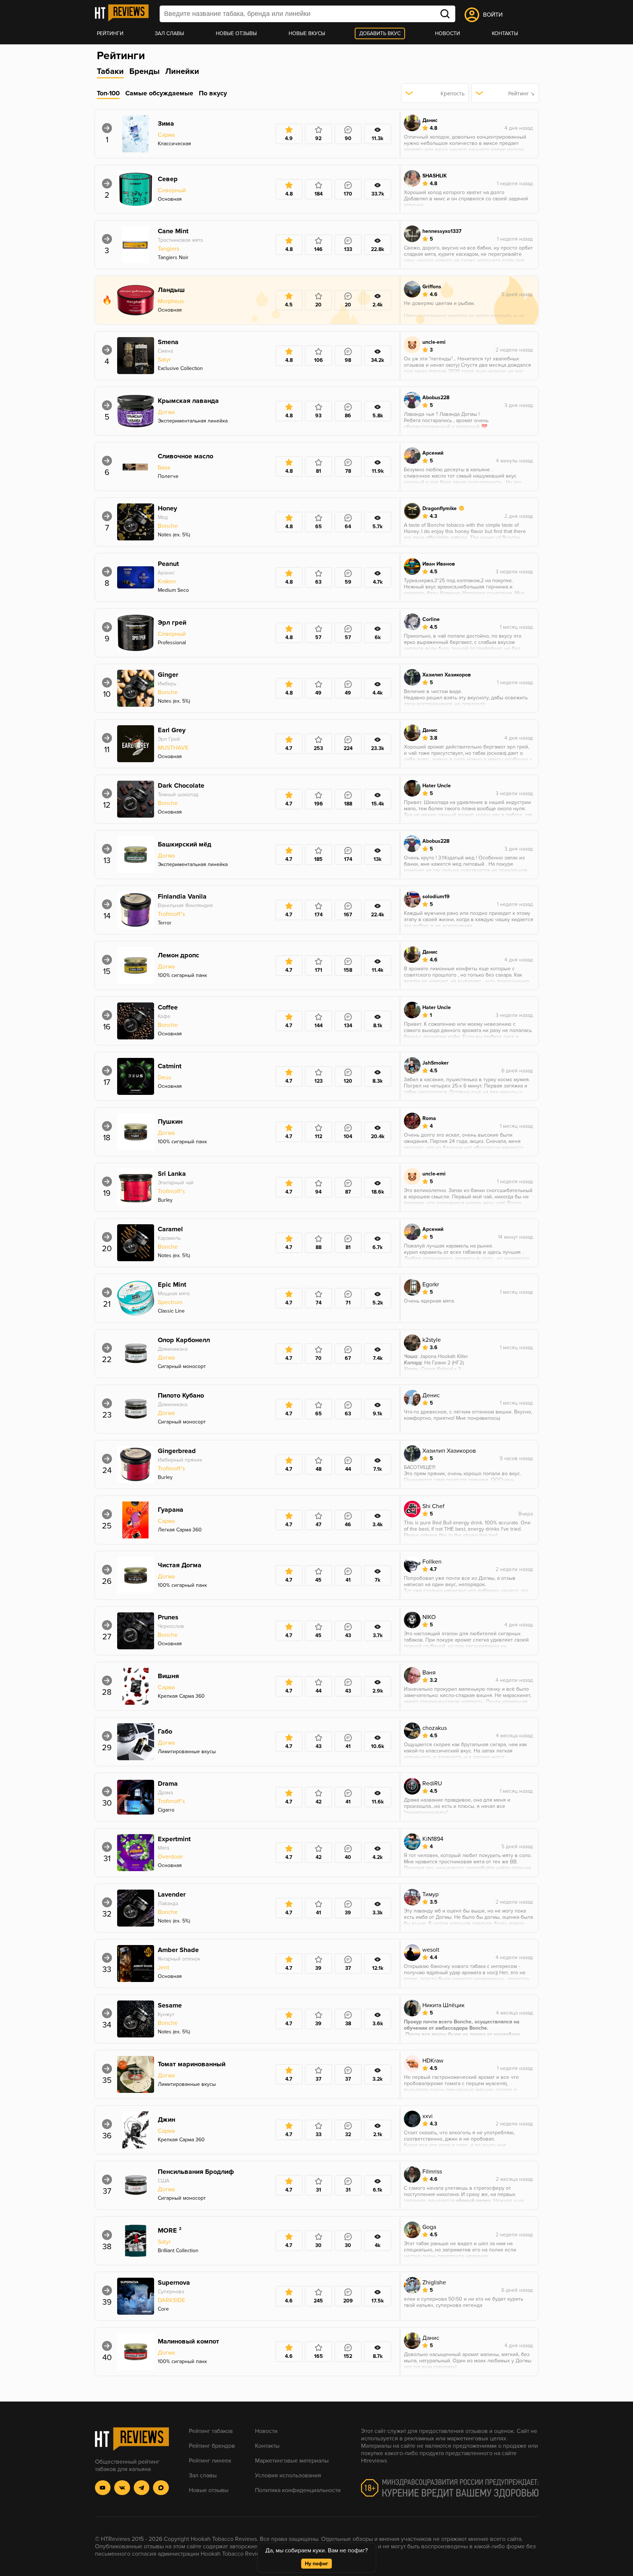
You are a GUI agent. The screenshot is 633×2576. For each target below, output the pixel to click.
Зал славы (169, 33)
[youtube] (103, 2488)
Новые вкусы (307, 33)
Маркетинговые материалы (292, 2461)
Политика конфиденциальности (298, 2490)
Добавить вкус (380, 33)
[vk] (122, 2488)
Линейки (182, 72)
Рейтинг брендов (212, 2446)
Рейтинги (110, 33)
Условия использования (288, 2475)
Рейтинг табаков (211, 2431)
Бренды (144, 72)
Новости (447, 33)
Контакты (505, 33)
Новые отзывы (236, 33)
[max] (161, 2488)
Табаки (110, 72)
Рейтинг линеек (210, 2461)
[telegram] (142, 2488)
